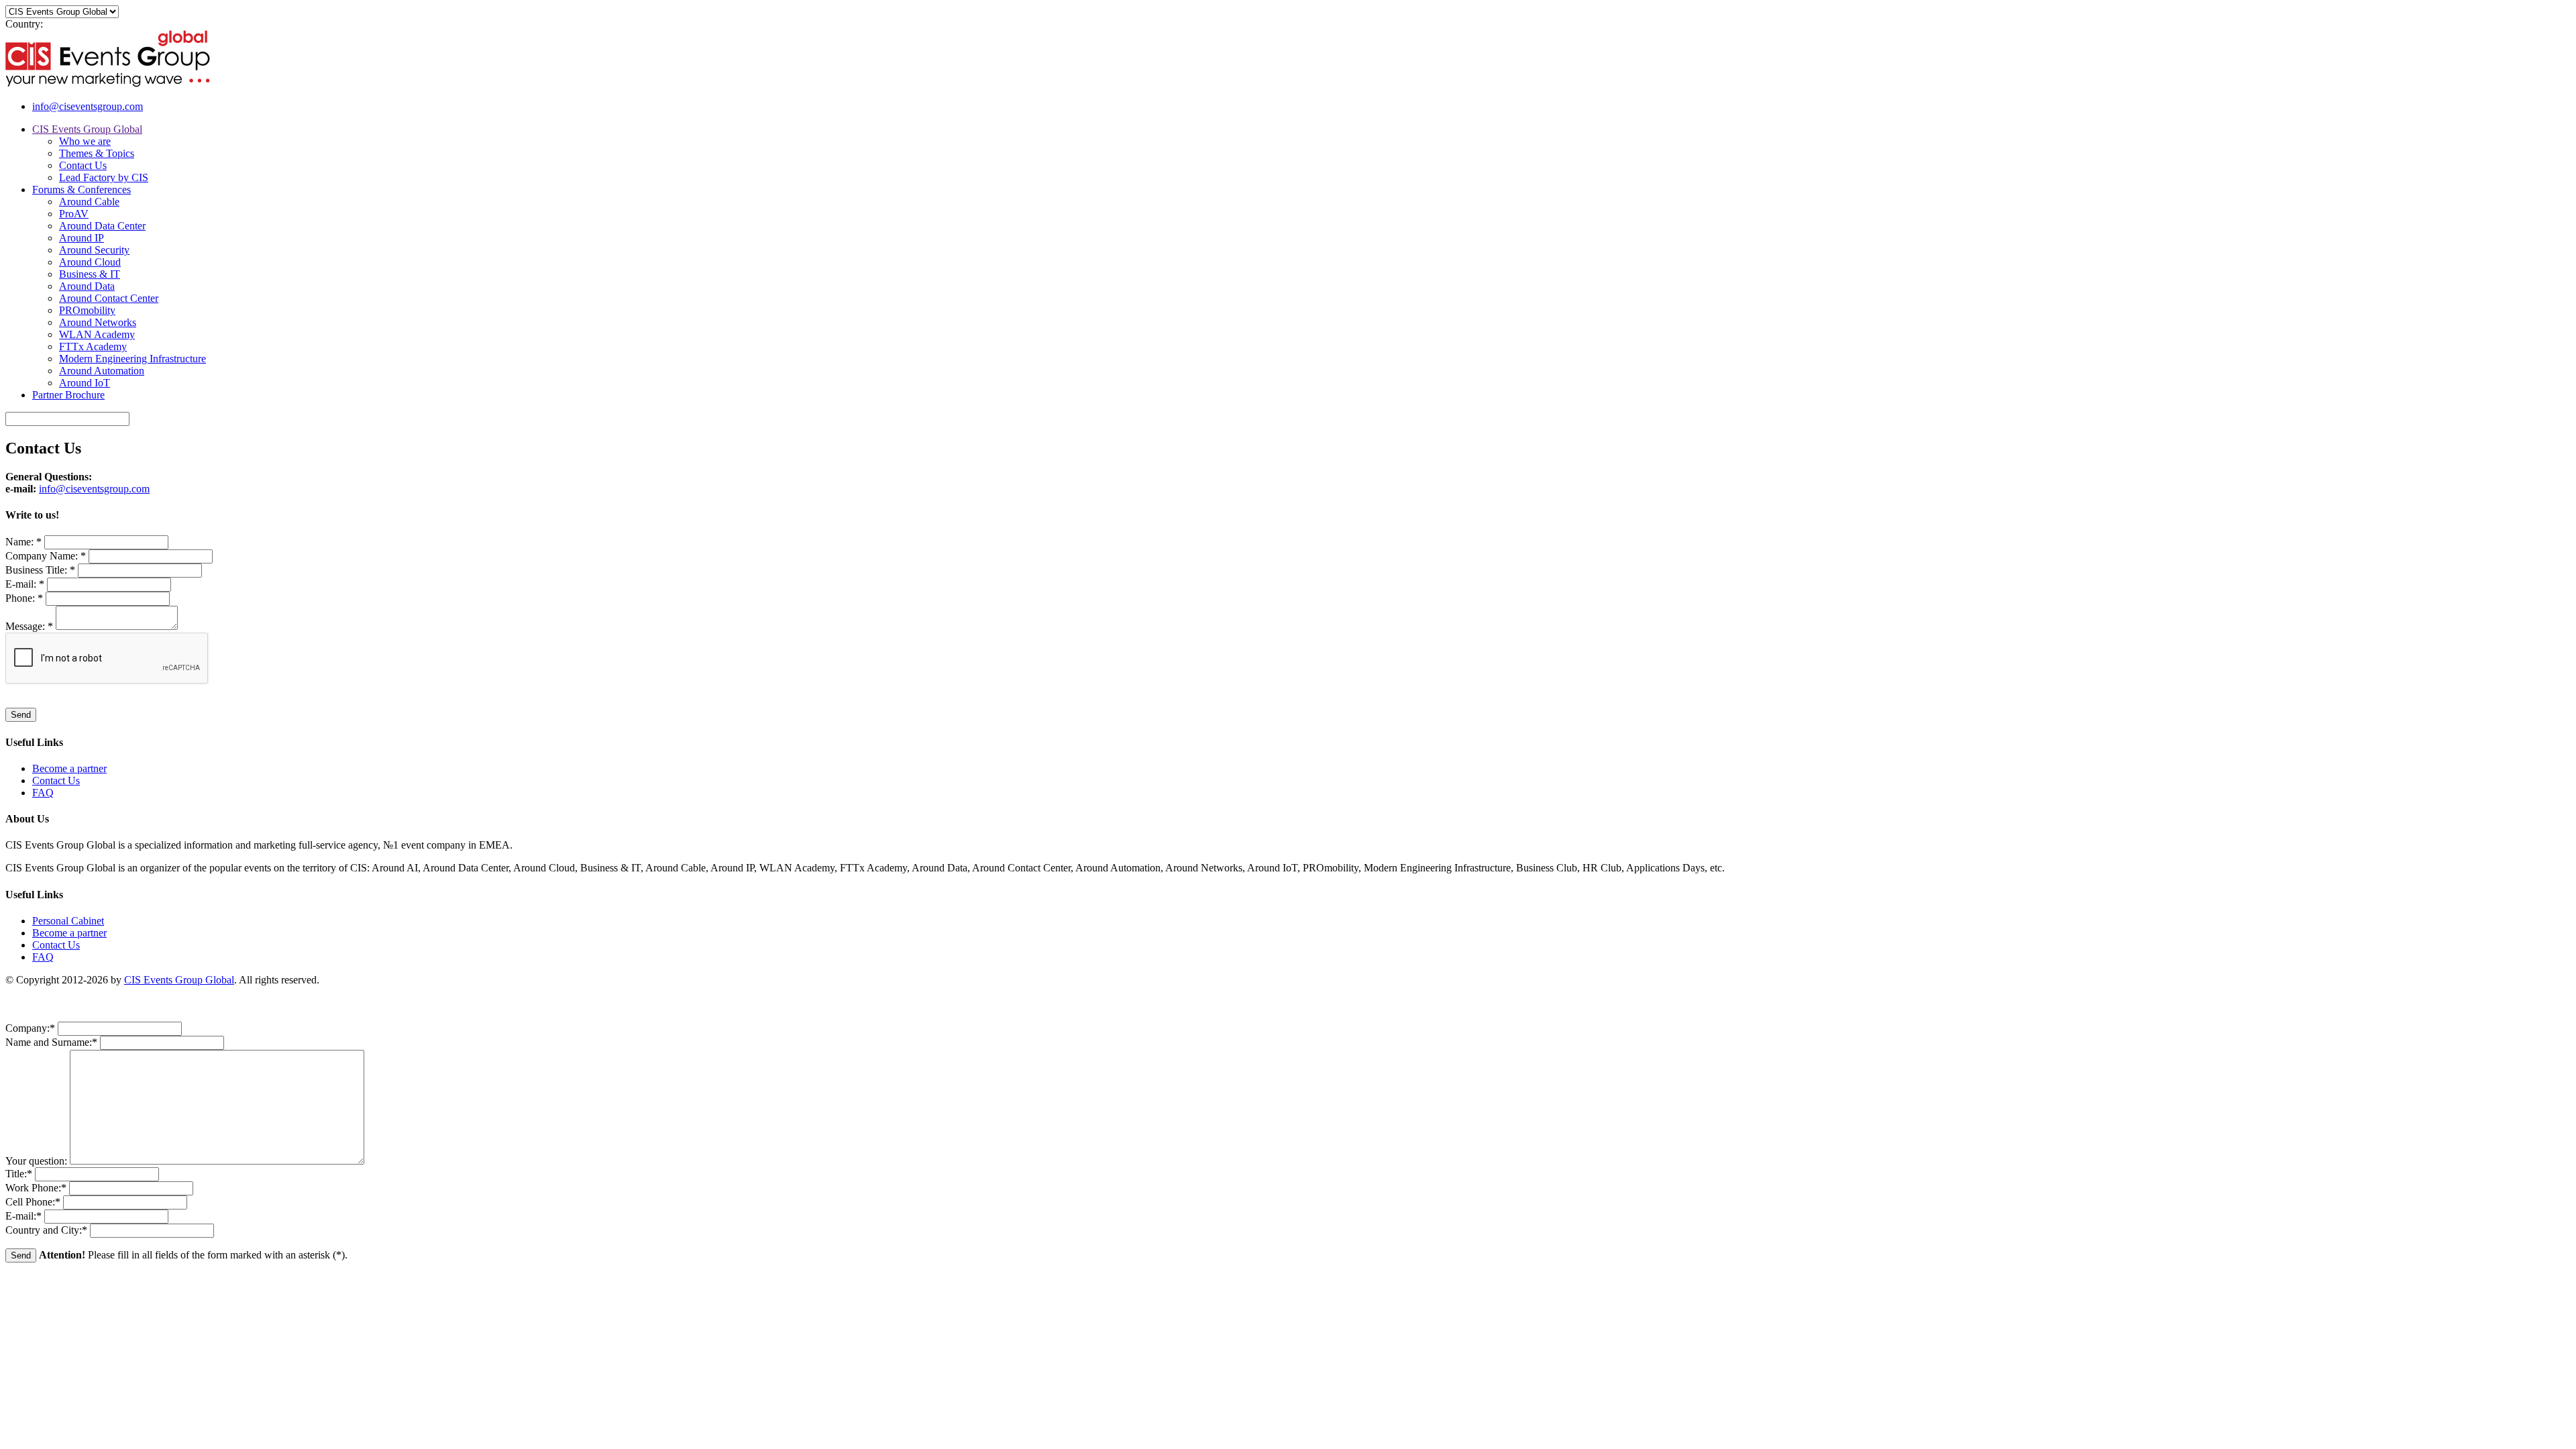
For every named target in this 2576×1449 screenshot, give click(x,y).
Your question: (38, 1161)
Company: (30, 1028)
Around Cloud (90, 262)
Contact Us (83, 165)
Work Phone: (36, 1188)
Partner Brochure (68, 395)
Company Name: (46, 556)
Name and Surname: (51, 1042)
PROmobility (87, 310)
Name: (23, 542)
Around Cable (89, 202)
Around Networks (98, 322)
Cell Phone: (33, 1202)
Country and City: (46, 1230)
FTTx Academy (93, 346)
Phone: (24, 598)
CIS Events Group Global (87, 129)
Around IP (82, 238)
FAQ (43, 793)
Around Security (94, 250)
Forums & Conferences (82, 190)
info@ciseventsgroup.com (88, 106)
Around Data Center (102, 226)
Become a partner (69, 768)
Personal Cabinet (68, 921)
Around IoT (85, 383)
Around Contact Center (109, 298)
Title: (19, 1174)
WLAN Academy (97, 334)
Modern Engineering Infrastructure (132, 359)
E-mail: (25, 584)
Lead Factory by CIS (104, 177)
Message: (29, 626)
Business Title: (40, 570)
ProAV (74, 214)
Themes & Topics (97, 153)
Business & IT (90, 274)
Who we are (85, 141)
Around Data (87, 286)
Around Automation (102, 371)
